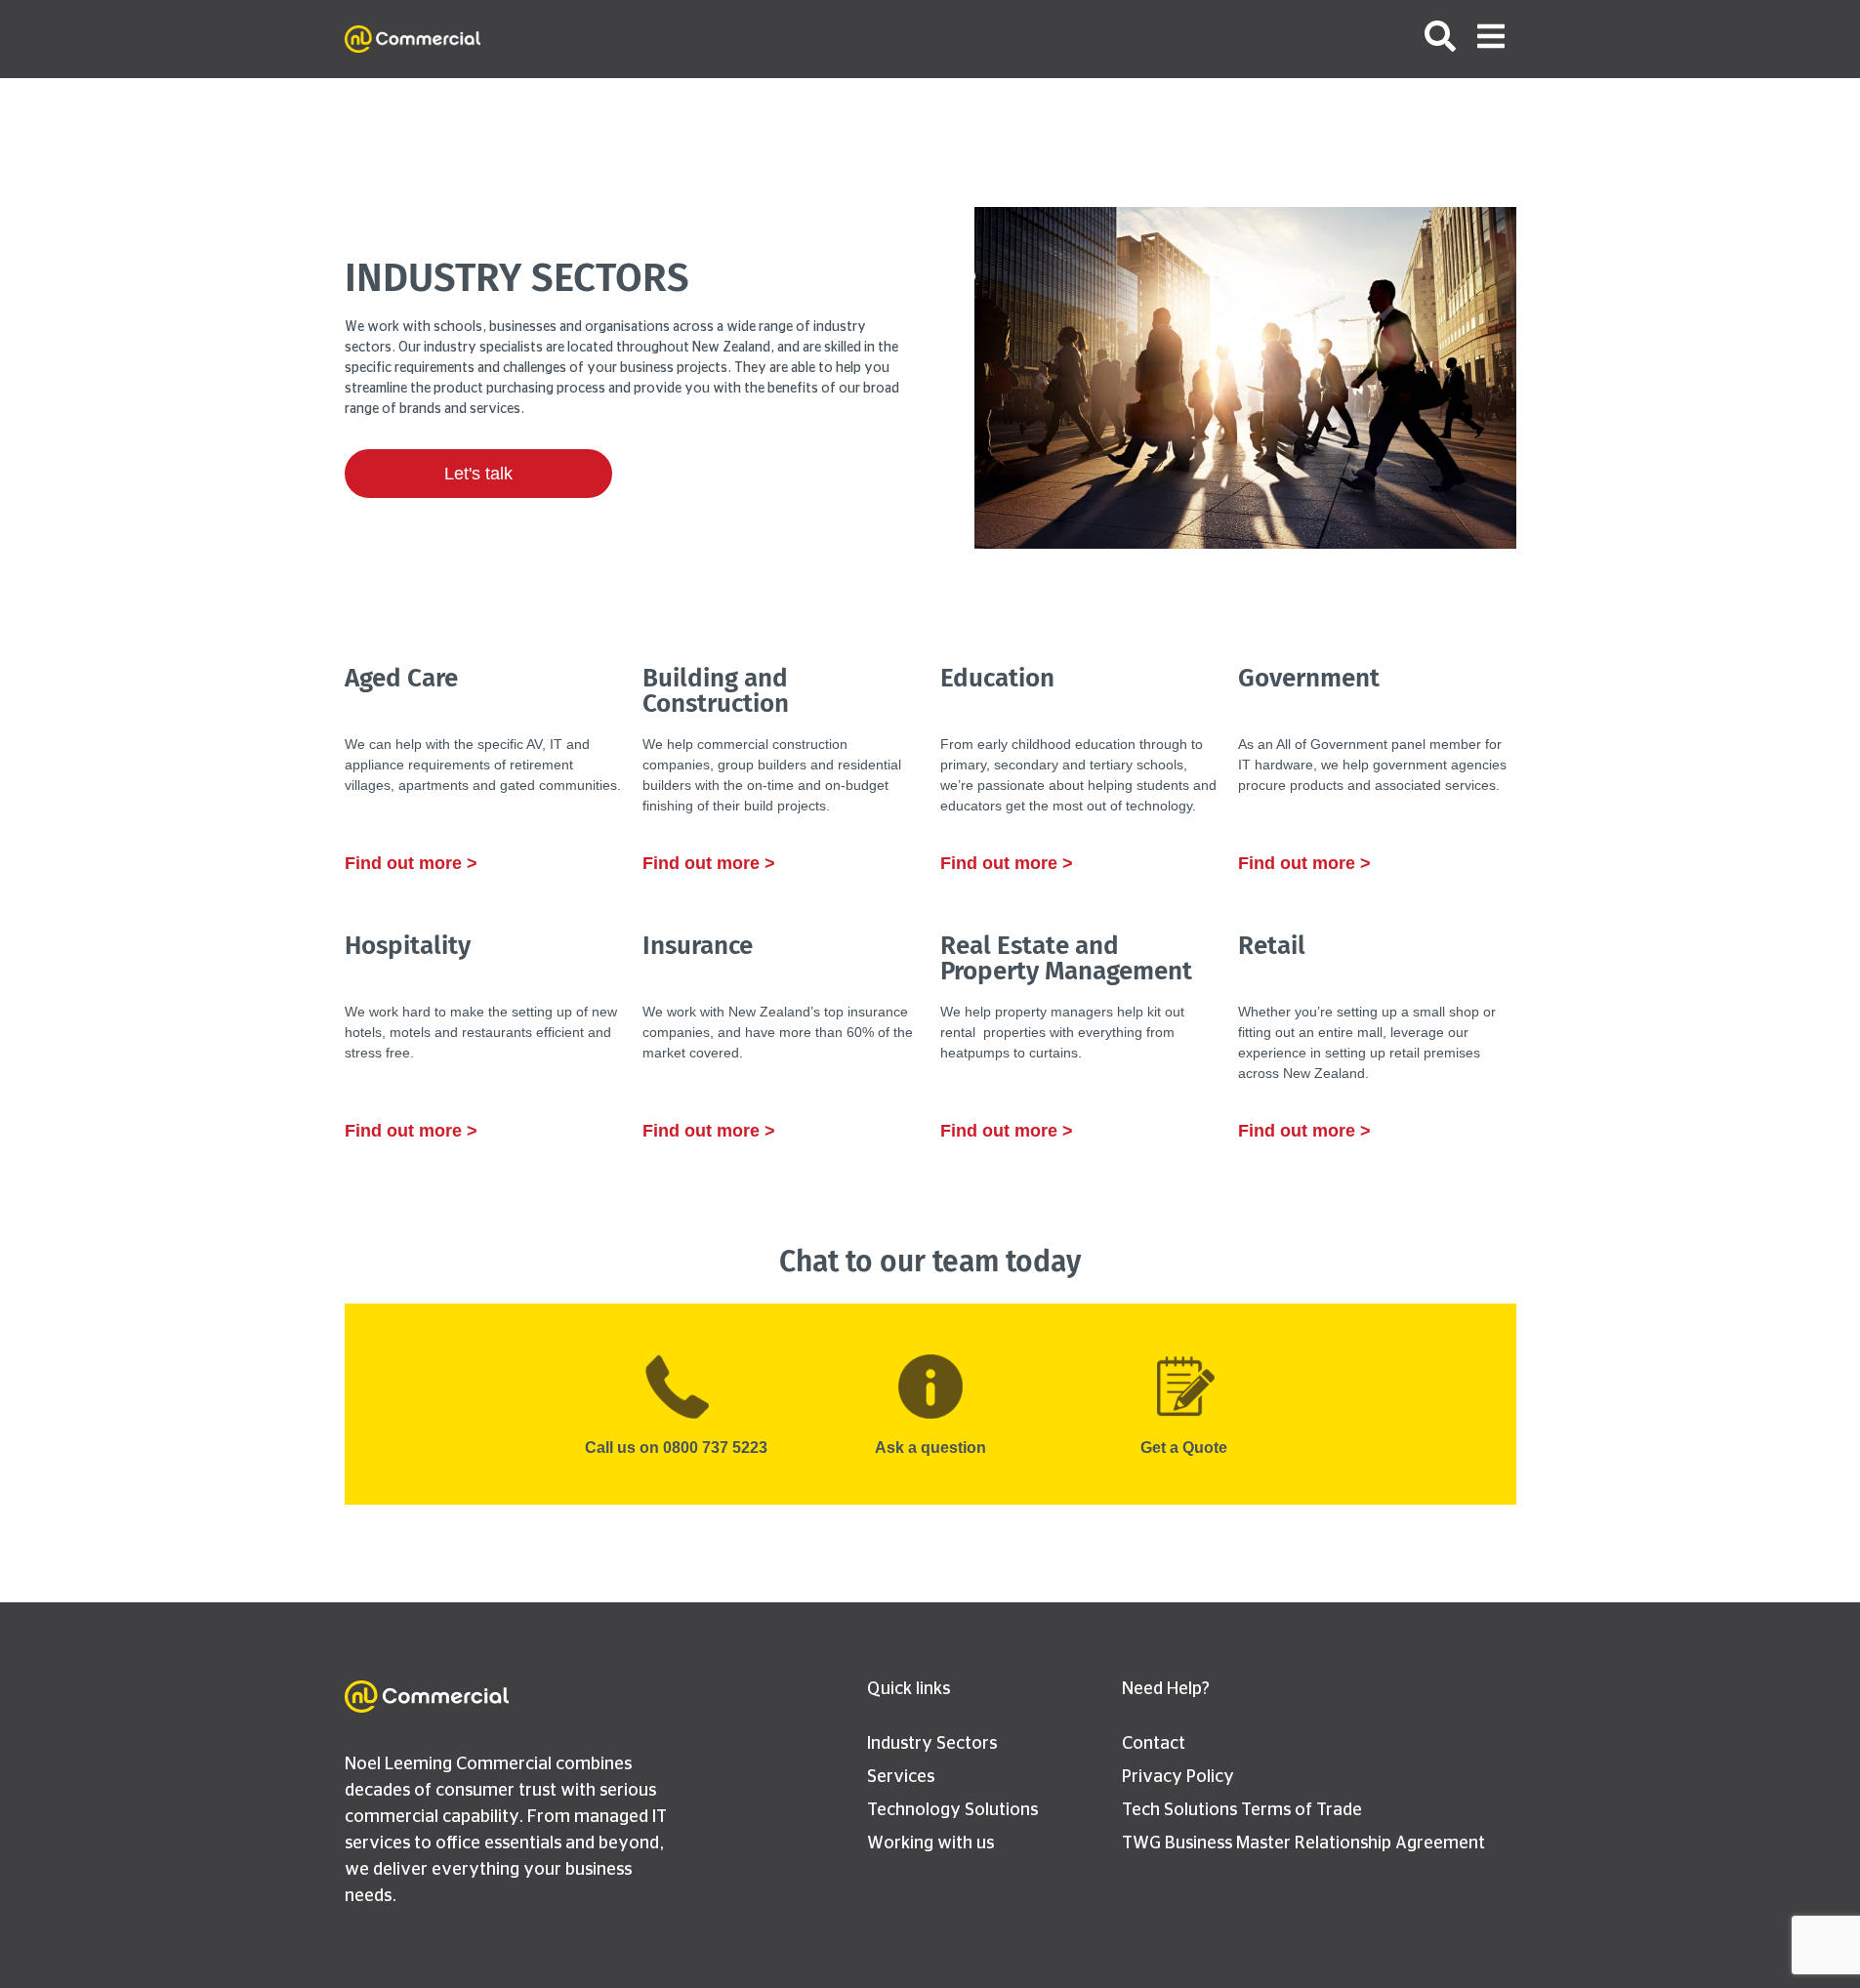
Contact (1154, 1744)
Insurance (698, 946)
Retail (1272, 946)
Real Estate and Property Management (1066, 958)
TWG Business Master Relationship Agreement (1303, 1843)
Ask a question (930, 1448)
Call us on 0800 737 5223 (676, 1448)
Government (1309, 678)
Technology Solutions (952, 1810)
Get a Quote (1184, 1448)
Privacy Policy (1178, 1777)
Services (901, 1777)
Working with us (930, 1843)
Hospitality (408, 946)
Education (997, 678)
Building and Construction (716, 691)
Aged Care (401, 678)
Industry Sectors (932, 1744)
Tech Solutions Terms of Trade (1242, 1810)
